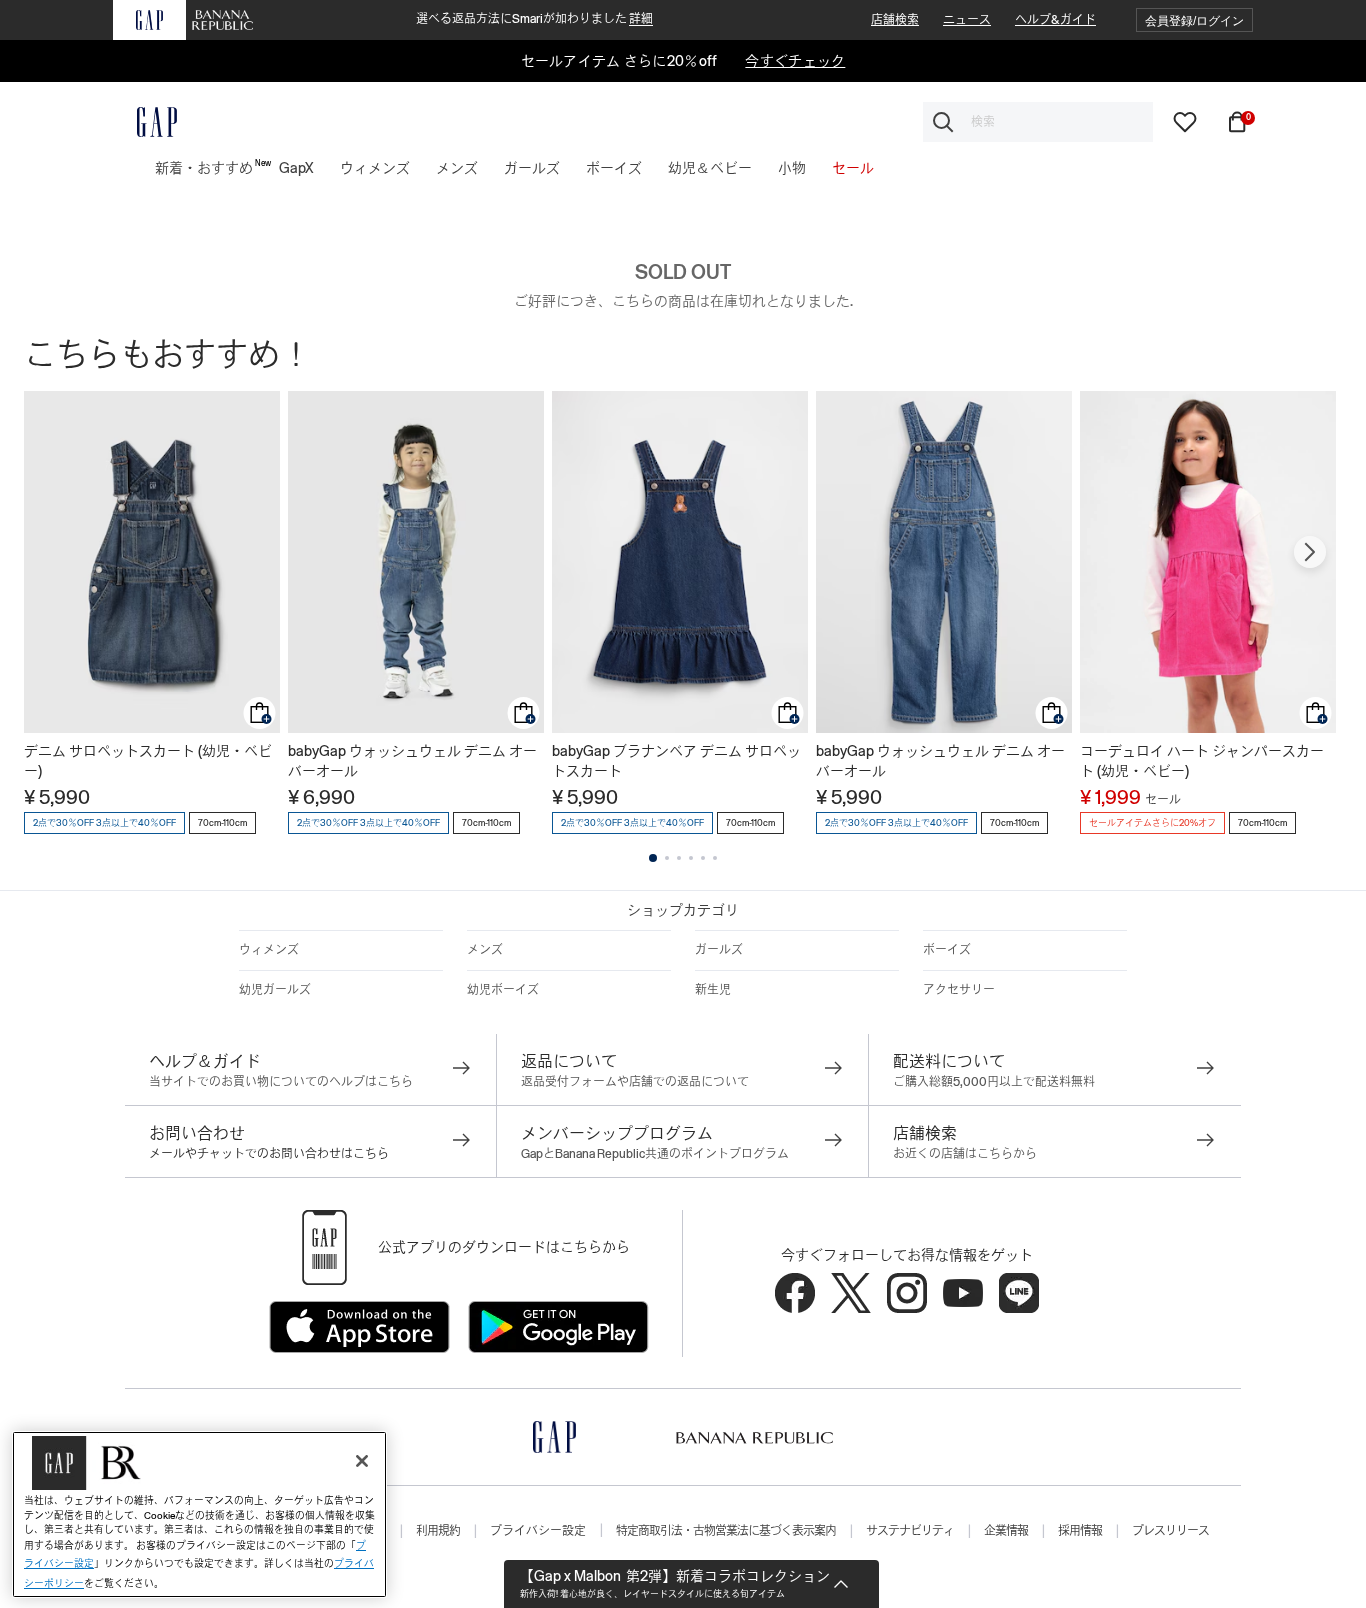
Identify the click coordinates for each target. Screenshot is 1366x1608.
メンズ (485, 950)
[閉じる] (362, 1461)
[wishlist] (1185, 121)
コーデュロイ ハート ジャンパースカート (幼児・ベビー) (1202, 761)
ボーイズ (947, 950)
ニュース (967, 20)
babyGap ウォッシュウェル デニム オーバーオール (412, 761)
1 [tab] (653, 858)
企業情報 (1006, 1531)
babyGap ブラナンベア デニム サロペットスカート (676, 761)
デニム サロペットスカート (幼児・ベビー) (148, 761)
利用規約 (438, 1531)
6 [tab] (715, 858)
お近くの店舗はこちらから (965, 1154)
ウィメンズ (269, 950)
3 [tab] (679, 858)
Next (1310, 552)
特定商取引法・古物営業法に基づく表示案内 (726, 1531)
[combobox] (1038, 122)
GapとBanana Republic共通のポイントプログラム (655, 1154)
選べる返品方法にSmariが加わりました (534, 19)
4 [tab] (691, 858)
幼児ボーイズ (503, 990)
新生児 (713, 990)
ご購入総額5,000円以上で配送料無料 (994, 1082)
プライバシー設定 (538, 1531)
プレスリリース (1170, 1531)
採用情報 (1080, 1531)
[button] (1194, 20)
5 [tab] (703, 858)
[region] (199, 1514)
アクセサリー (959, 990)
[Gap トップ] (145, 122)
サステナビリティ (910, 1531)
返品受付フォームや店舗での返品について (635, 1082)
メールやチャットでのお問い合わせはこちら (269, 1154)
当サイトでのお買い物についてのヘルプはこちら (281, 1082)
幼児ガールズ (275, 990)
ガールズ (719, 950)
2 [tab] (667, 858)
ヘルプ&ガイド (1055, 20)
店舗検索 (895, 20)
